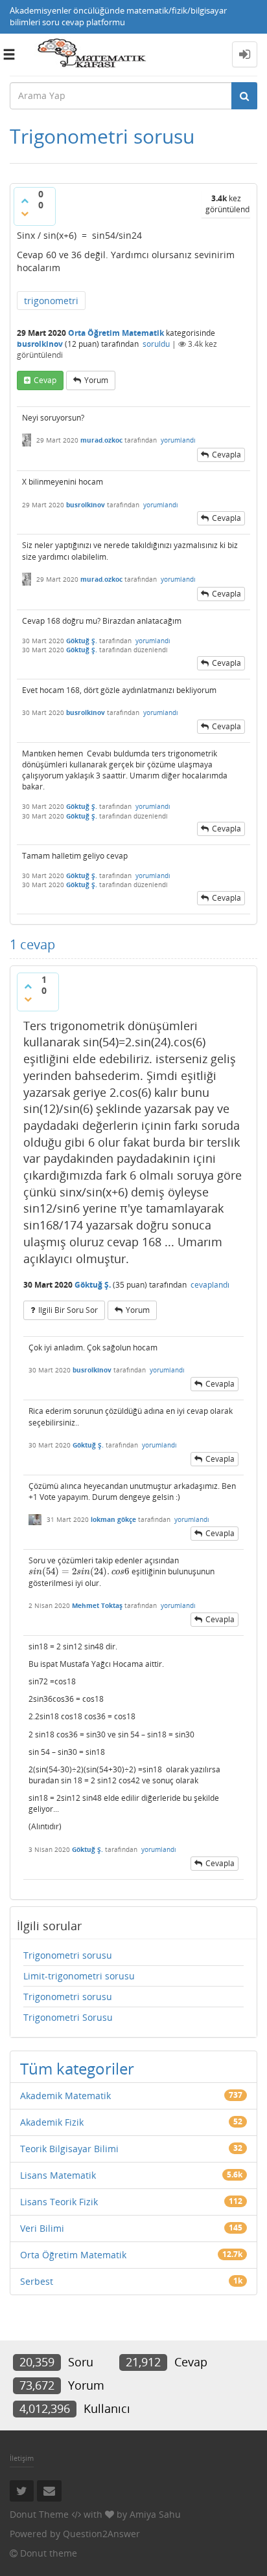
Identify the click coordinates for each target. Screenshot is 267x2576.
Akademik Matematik (65, 2096)
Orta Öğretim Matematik (116, 333)
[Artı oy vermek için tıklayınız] (25, 201)
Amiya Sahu (155, 2514)
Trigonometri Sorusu (68, 2017)
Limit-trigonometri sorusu (79, 1976)
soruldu (156, 344)
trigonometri (51, 301)
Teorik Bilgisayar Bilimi (69, 2149)
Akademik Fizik (52, 2122)
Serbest (37, 2281)
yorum (96, 380)
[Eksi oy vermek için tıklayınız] (25, 214)
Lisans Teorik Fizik (59, 2202)
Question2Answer (101, 2534)
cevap (45, 380)
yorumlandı (178, 440)
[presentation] (79, 1571)
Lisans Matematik (58, 2175)
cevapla (226, 455)
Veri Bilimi (42, 2228)
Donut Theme (39, 2514)
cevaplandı (210, 1285)
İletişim (22, 2458)
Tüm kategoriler (77, 2068)
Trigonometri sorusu (68, 1955)
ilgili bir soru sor (68, 1310)
